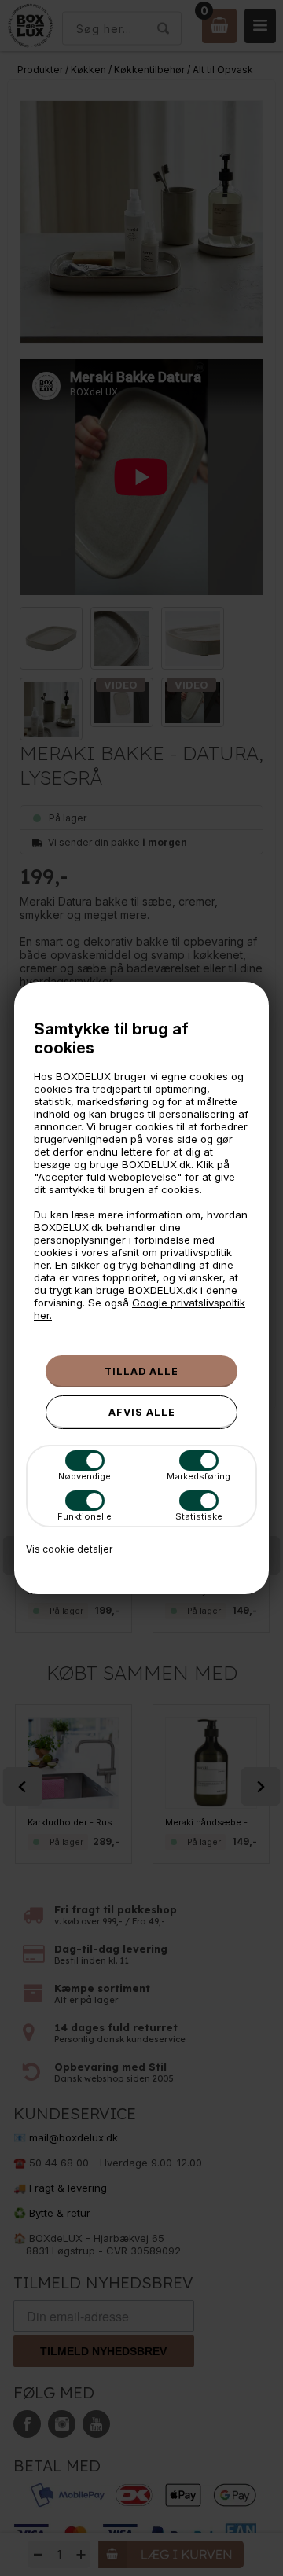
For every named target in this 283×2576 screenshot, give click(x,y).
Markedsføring (198, 1476)
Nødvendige (85, 1476)
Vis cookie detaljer (69, 1549)
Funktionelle (85, 1516)
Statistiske (199, 1516)
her (42, 1265)
